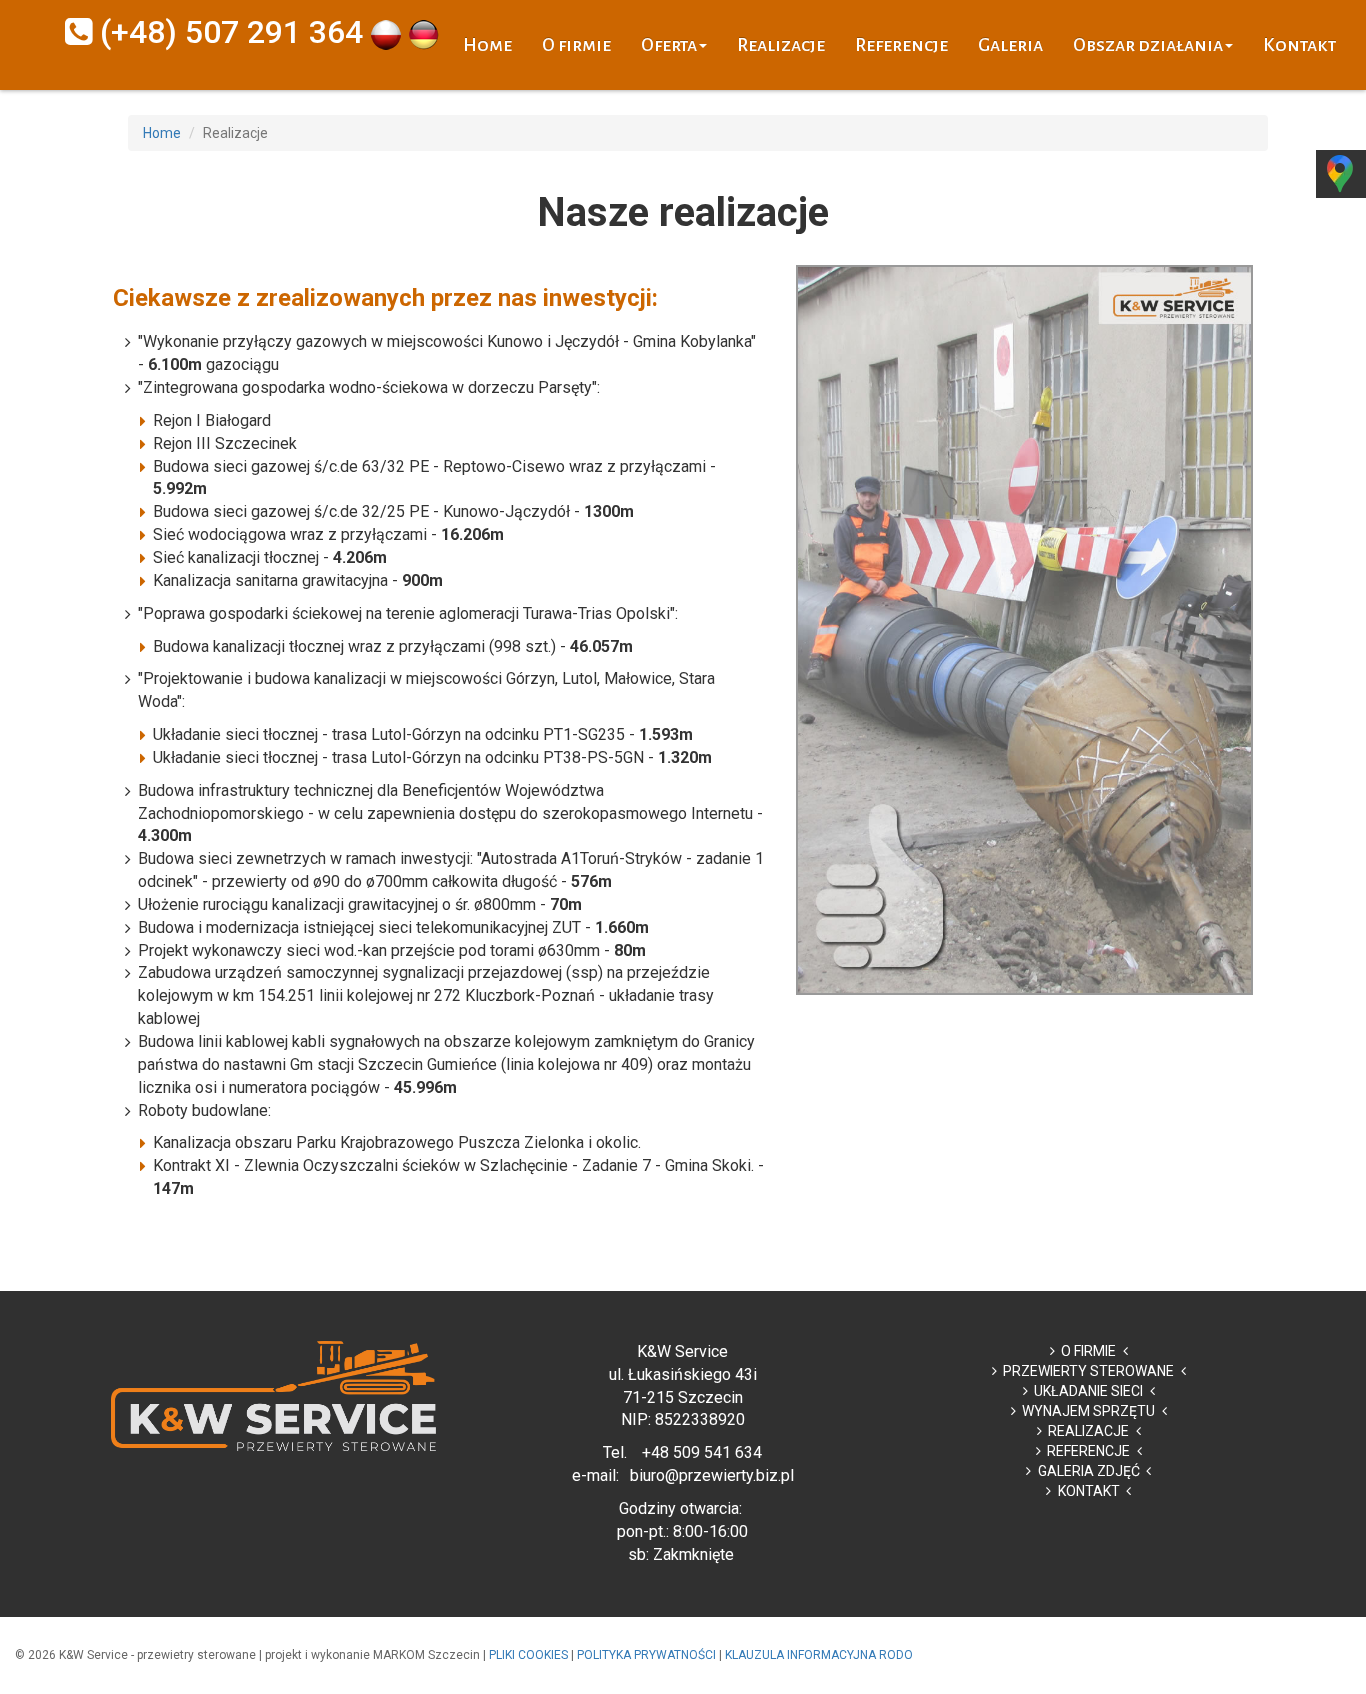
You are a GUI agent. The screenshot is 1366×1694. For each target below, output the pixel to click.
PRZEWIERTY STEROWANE (1088, 1371)
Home (487, 45)
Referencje (901, 45)
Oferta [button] (669, 45)
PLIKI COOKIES (528, 1655)
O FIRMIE (1088, 1351)
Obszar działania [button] (1148, 45)
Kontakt (1299, 45)
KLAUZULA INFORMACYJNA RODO (819, 1655)
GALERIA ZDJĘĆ (1089, 1471)
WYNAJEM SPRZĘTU (1088, 1411)
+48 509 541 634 (702, 1452)
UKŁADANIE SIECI (1088, 1391)
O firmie (576, 45)
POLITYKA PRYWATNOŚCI (646, 1655)
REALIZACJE (1088, 1431)
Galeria (1010, 45)
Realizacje (781, 45)
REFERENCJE (1088, 1451)
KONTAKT (1089, 1491)
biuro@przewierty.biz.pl (712, 1475)
